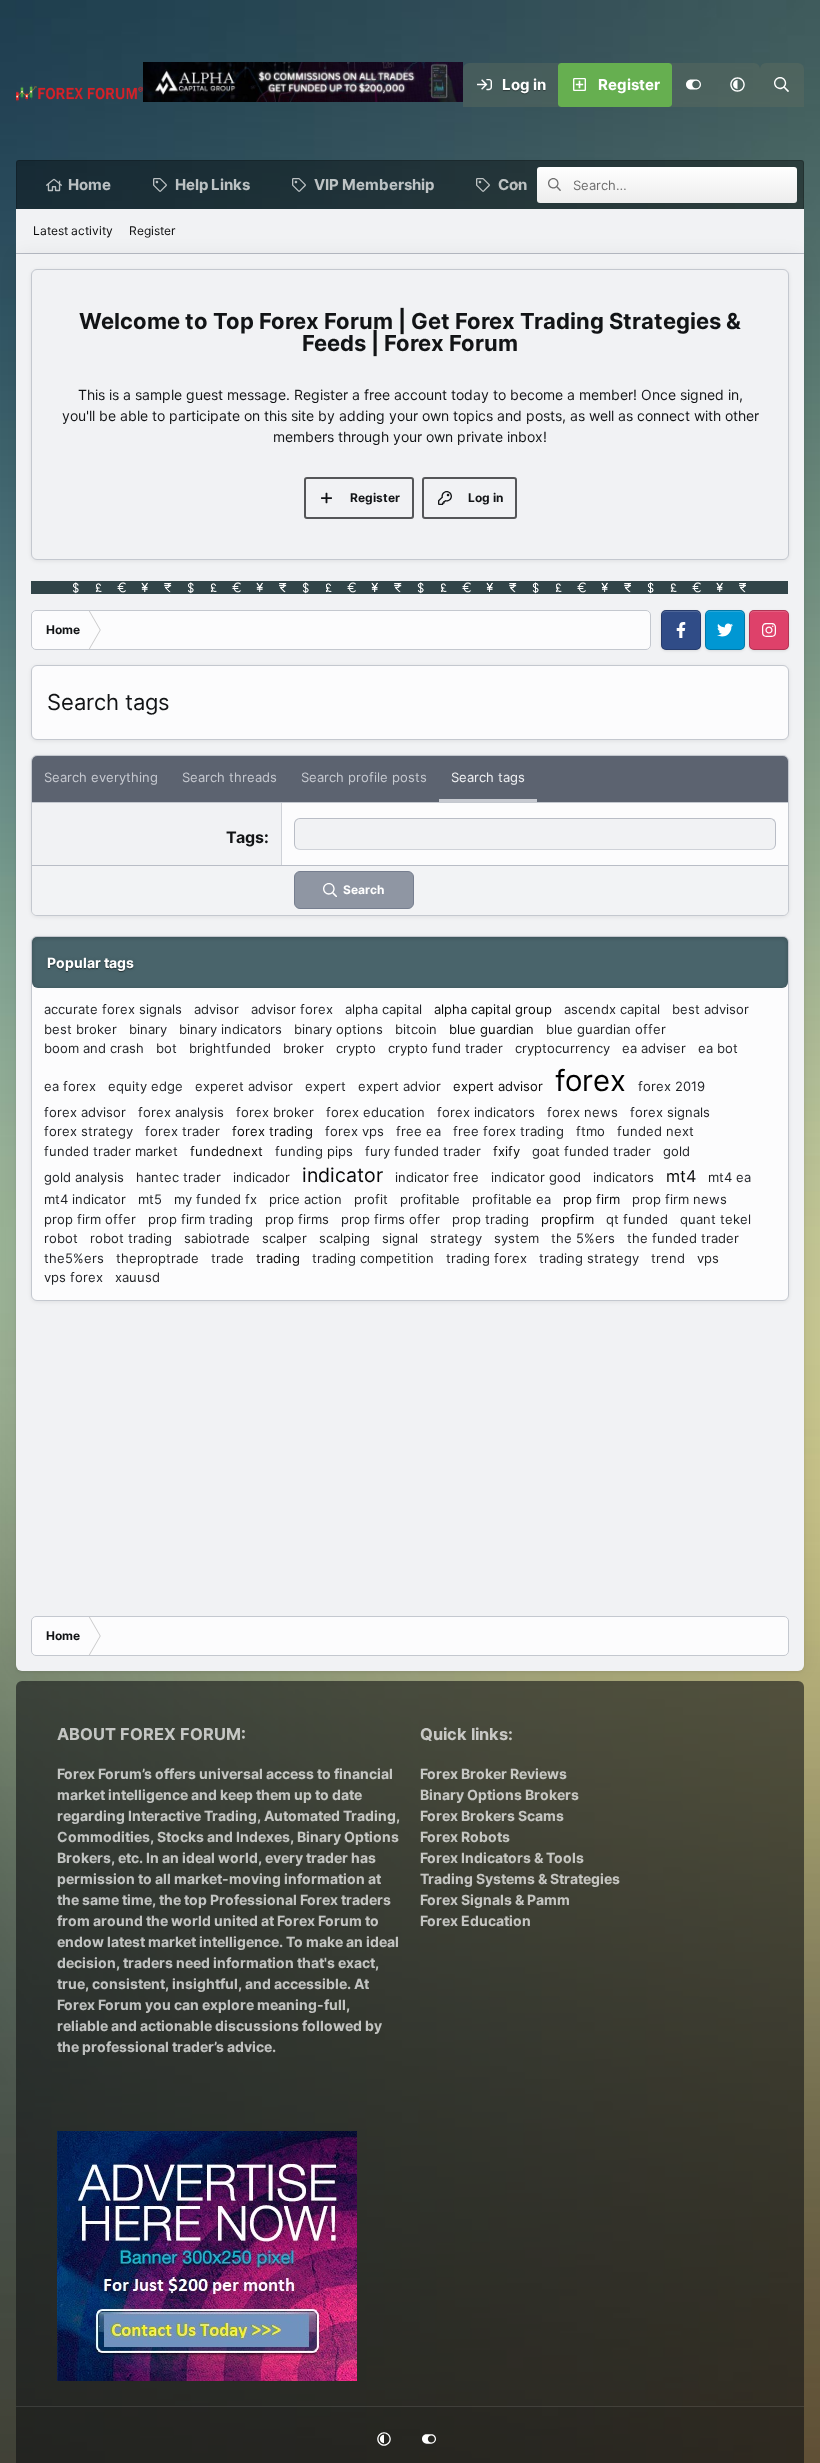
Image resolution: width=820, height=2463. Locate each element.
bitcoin (416, 1029)
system (516, 1238)
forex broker (275, 1112)
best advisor (710, 1009)
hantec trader (178, 1177)
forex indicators (486, 1112)
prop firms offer (390, 1219)
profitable (430, 1199)
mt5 (150, 1199)
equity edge (145, 1086)
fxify (506, 1151)
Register (152, 230)
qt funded (637, 1219)
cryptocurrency (562, 1048)
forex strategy (88, 1131)
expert (325, 1086)
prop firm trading (200, 1219)
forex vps (354, 1131)
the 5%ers (583, 1238)
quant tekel (715, 1219)
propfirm (567, 1219)
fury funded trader (423, 1151)
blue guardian (491, 1029)
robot (61, 1238)
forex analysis (181, 1112)
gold (676, 1151)
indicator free (437, 1177)
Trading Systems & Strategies (520, 1878)
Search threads (229, 777)
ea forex (70, 1086)
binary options (338, 1029)
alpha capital (383, 1009)
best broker (80, 1029)
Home (89, 184)
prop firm (591, 1199)
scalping (344, 1238)
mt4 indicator (85, 1199)
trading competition (373, 1258)
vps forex (73, 1277)
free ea (418, 1131)
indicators (623, 1177)
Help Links (212, 184)
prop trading (490, 1219)
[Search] (782, 85)
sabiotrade (217, 1238)
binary (148, 1029)
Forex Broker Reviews (493, 1773)
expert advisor (498, 1086)
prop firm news (679, 1199)
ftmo (590, 1131)
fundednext (226, 1151)
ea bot (718, 1048)
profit (371, 1199)
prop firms (297, 1219)
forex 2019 (671, 1086)
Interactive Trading (192, 1815)
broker (303, 1048)
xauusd (137, 1277)
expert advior (399, 1086)
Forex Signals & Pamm (495, 1899)
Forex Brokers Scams (492, 1815)
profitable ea (511, 1199)
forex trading (272, 1131)
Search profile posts (364, 777)
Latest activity (73, 230)
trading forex (486, 1258)
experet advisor (244, 1086)
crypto (356, 1048)
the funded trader (683, 1238)
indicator (342, 1175)
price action (305, 1199)
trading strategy (589, 1258)
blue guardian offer (606, 1029)
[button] (738, 85)
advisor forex (292, 1009)
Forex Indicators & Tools (502, 1857)
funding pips (314, 1151)
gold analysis (84, 1177)
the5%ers (74, 1258)
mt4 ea (729, 1177)
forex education (375, 1112)
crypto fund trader (445, 1048)
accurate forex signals (113, 1009)
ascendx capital (612, 1009)
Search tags (488, 777)
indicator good (536, 1177)
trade (227, 1258)
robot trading (131, 1238)
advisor (216, 1009)
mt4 (681, 1176)
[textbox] (535, 834)
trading (278, 1258)
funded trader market (111, 1151)
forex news (582, 1112)
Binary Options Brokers (499, 1794)
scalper (284, 1238)
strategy (456, 1238)
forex (590, 1080)
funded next (655, 1131)
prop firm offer (90, 1219)
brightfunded (230, 1048)
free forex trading (508, 1131)
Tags (245, 837)
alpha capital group (493, 1009)
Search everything (101, 777)
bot (166, 1048)
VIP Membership (374, 184)
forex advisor (85, 1112)
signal (400, 1238)
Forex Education (475, 1920)
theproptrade (157, 1258)
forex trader (182, 1131)
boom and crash (94, 1048)
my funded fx (215, 1199)
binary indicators (230, 1029)
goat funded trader (591, 1151)
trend (668, 1258)
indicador (261, 1177)
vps (708, 1258)
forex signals (670, 1112)
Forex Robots (465, 1836)
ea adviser (654, 1048)
